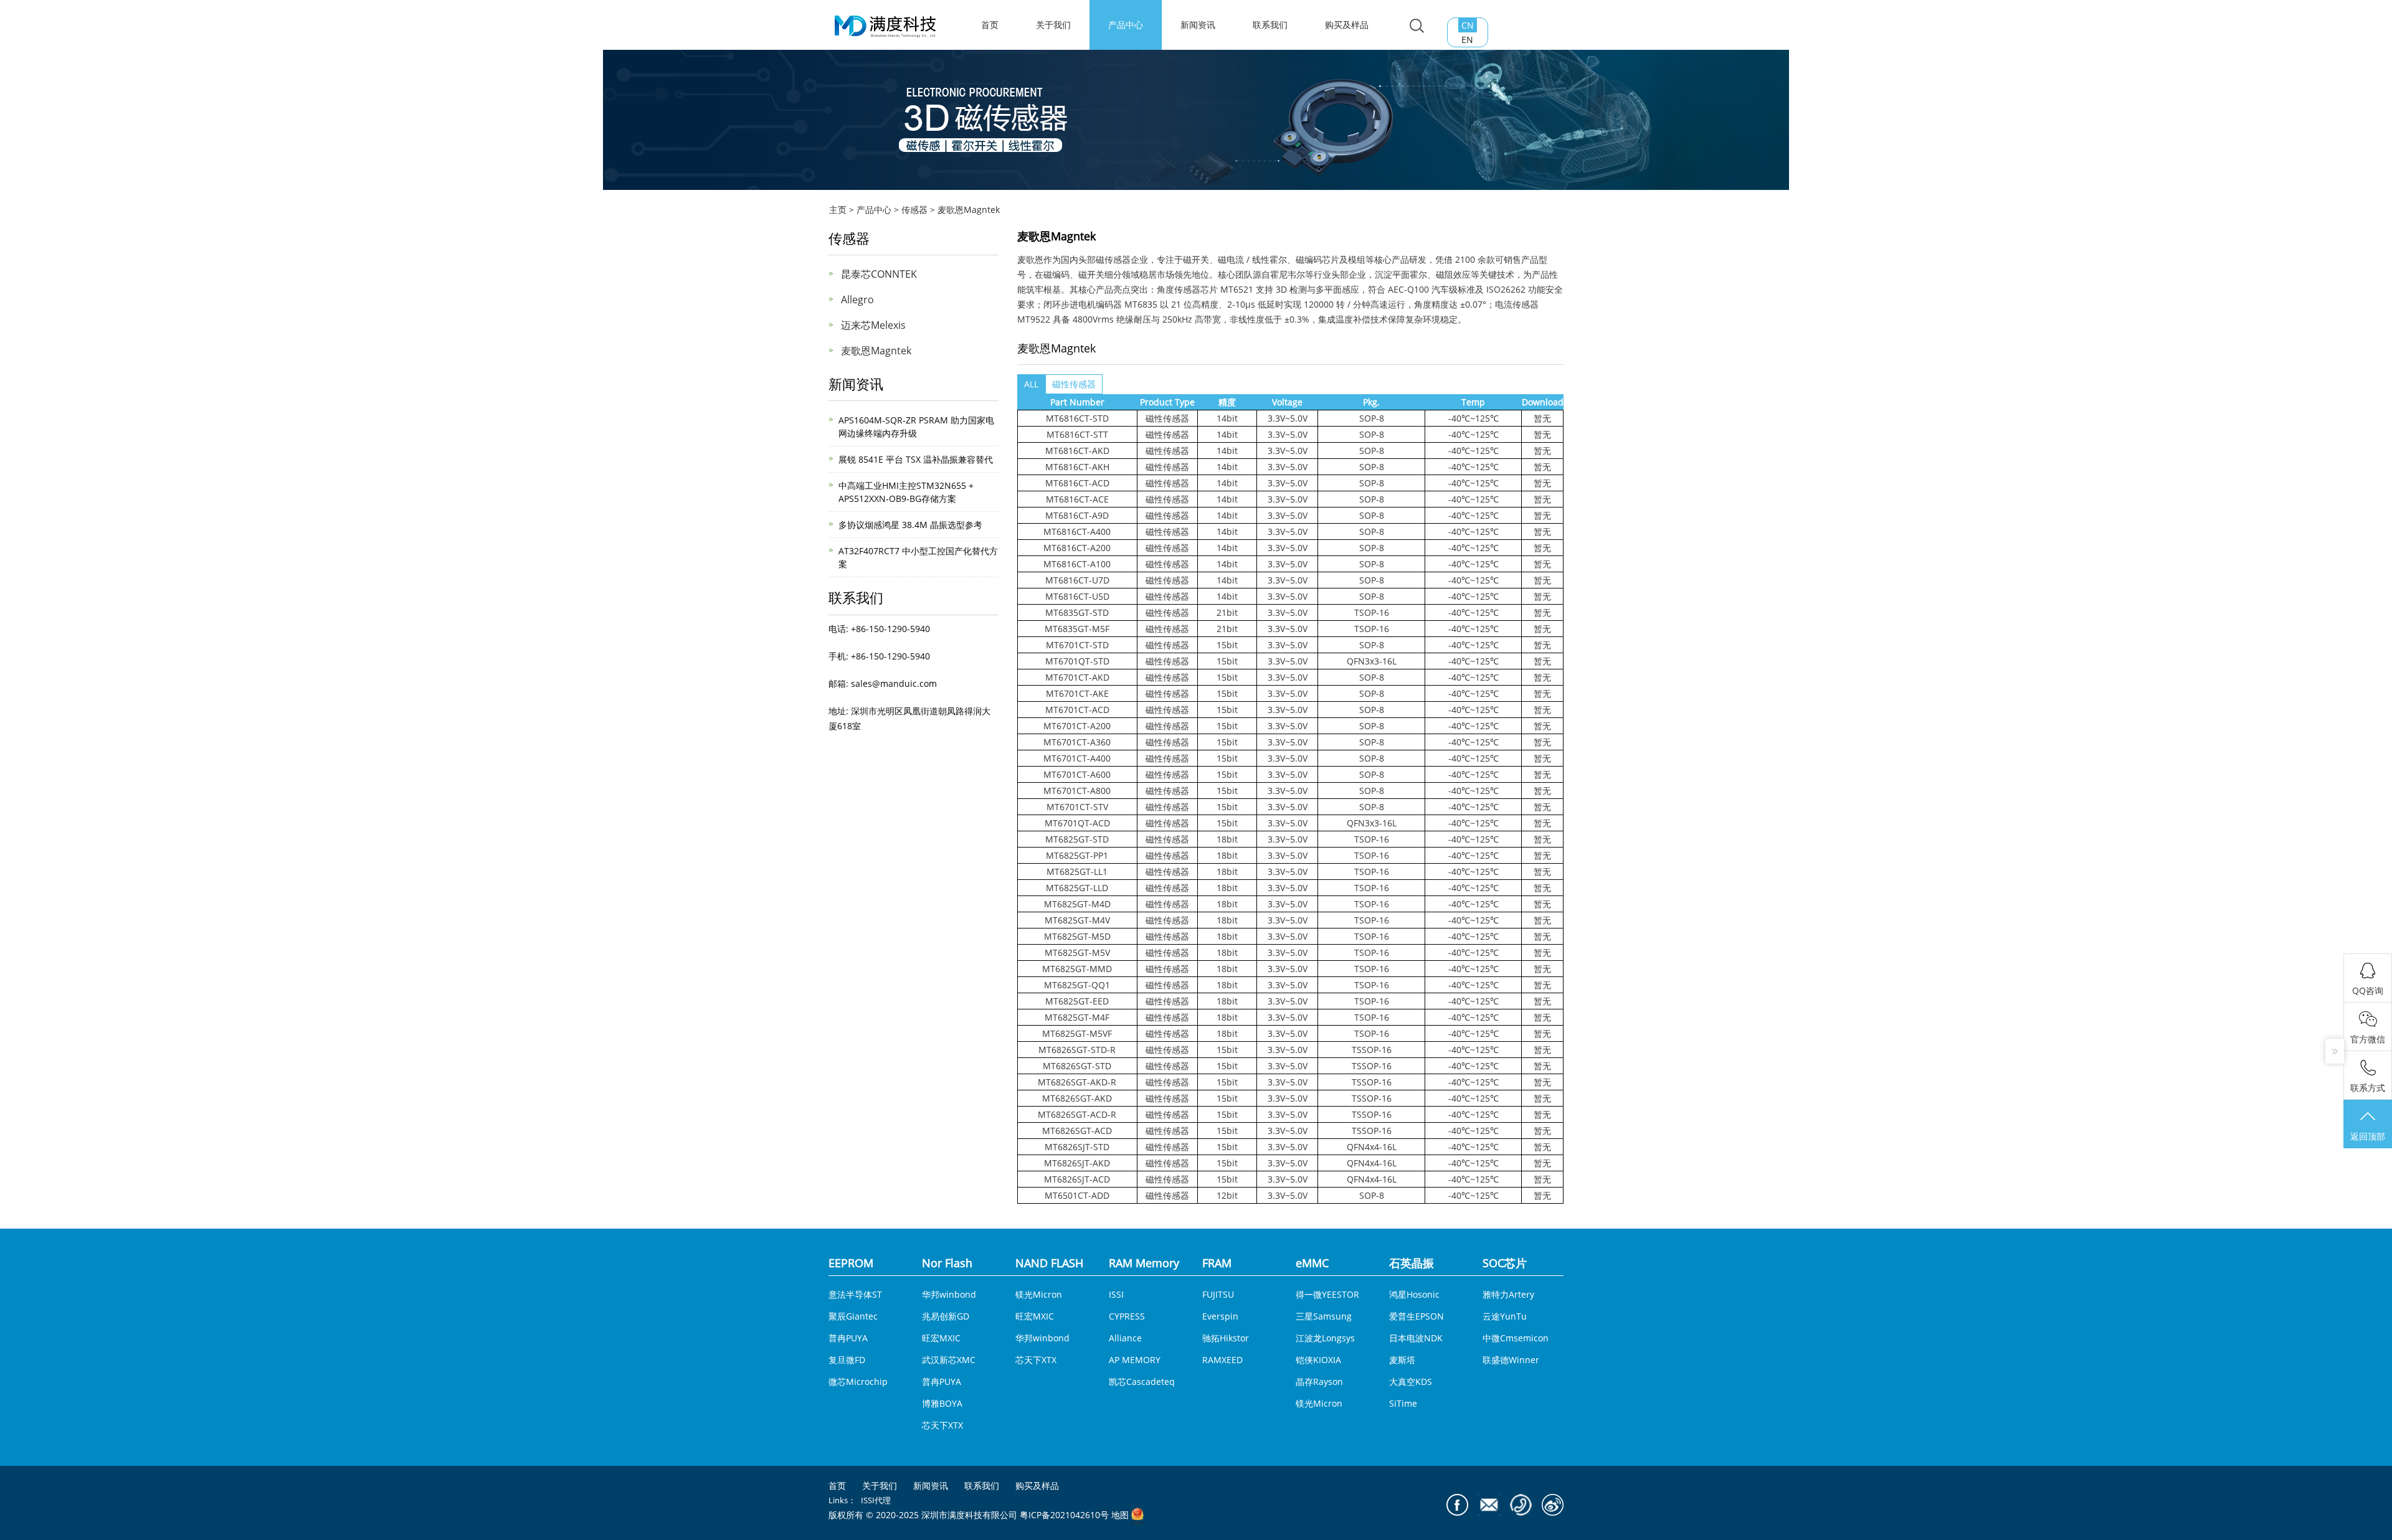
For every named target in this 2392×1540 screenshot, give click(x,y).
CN (1468, 25)
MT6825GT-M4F (1077, 1017)
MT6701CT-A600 (1077, 774)
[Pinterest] (1521, 1505)
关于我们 (1053, 25)
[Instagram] (1553, 1505)
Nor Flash (947, 1263)
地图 (1120, 1515)
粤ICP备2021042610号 (1064, 1515)
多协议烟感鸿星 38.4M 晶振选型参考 (910, 525)
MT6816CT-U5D (1077, 596)
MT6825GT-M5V (1077, 952)
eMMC (1312, 1263)
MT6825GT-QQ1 (1077, 985)
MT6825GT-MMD (1077, 969)
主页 (838, 210)
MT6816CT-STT (1077, 434)
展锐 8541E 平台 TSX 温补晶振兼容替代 (916, 459)
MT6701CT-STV (1077, 807)
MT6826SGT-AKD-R (1077, 1082)
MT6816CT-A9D (1077, 515)
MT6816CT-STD (1077, 418)
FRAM (1217, 1263)
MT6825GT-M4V (1077, 920)
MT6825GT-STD (1077, 839)
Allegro (857, 300)
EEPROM (851, 1263)
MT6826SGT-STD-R (1077, 1050)
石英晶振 (1412, 1263)
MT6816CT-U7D (1077, 580)
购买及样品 (1347, 25)
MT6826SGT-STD (1077, 1066)
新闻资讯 (1198, 25)
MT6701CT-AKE (1077, 693)
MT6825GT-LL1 (1077, 872)
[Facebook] (1457, 1505)
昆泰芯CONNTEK (879, 274)
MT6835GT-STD (1077, 612)
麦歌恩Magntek (969, 210)
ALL (1031, 384)
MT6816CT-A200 (1077, 548)
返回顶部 (2368, 1136)
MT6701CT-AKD (1077, 677)
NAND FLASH (1049, 1263)
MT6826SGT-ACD (1077, 1131)
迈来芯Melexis (873, 325)
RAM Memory (1144, 1263)
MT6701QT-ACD (1077, 823)
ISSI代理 (876, 1500)
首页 (837, 1486)
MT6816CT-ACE (1077, 499)
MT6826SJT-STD (1077, 1147)
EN (1467, 40)
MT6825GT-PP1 (1077, 855)
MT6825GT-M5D (1077, 936)
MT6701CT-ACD (1077, 710)
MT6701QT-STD (1077, 661)
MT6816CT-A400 (1077, 531)
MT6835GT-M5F (1077, 629)
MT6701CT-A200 (1077, 726)
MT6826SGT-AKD (1077, 1098)
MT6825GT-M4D (1077, 904)
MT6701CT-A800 (1077, 791)
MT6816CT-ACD (1077, 483)
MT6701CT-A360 (1077, 742)
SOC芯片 (1505, 1263)
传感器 (914, 210)
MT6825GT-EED (1077, 1001)
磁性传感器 (1074, 384)
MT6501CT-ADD (1077, 1195)
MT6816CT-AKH (1077, 467)
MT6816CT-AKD (1077, 451)
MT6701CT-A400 (1077, 758)
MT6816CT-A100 (1077, 564)
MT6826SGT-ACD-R (1077, 1114)
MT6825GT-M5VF (1077, 1033)
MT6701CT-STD (1077, 645)
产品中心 (1126, 25)
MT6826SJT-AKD (1077, 1163)
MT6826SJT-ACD (1077, 1179)
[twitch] (1489, 1505)
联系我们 (1270, 25)
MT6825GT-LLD (1077, 888)
